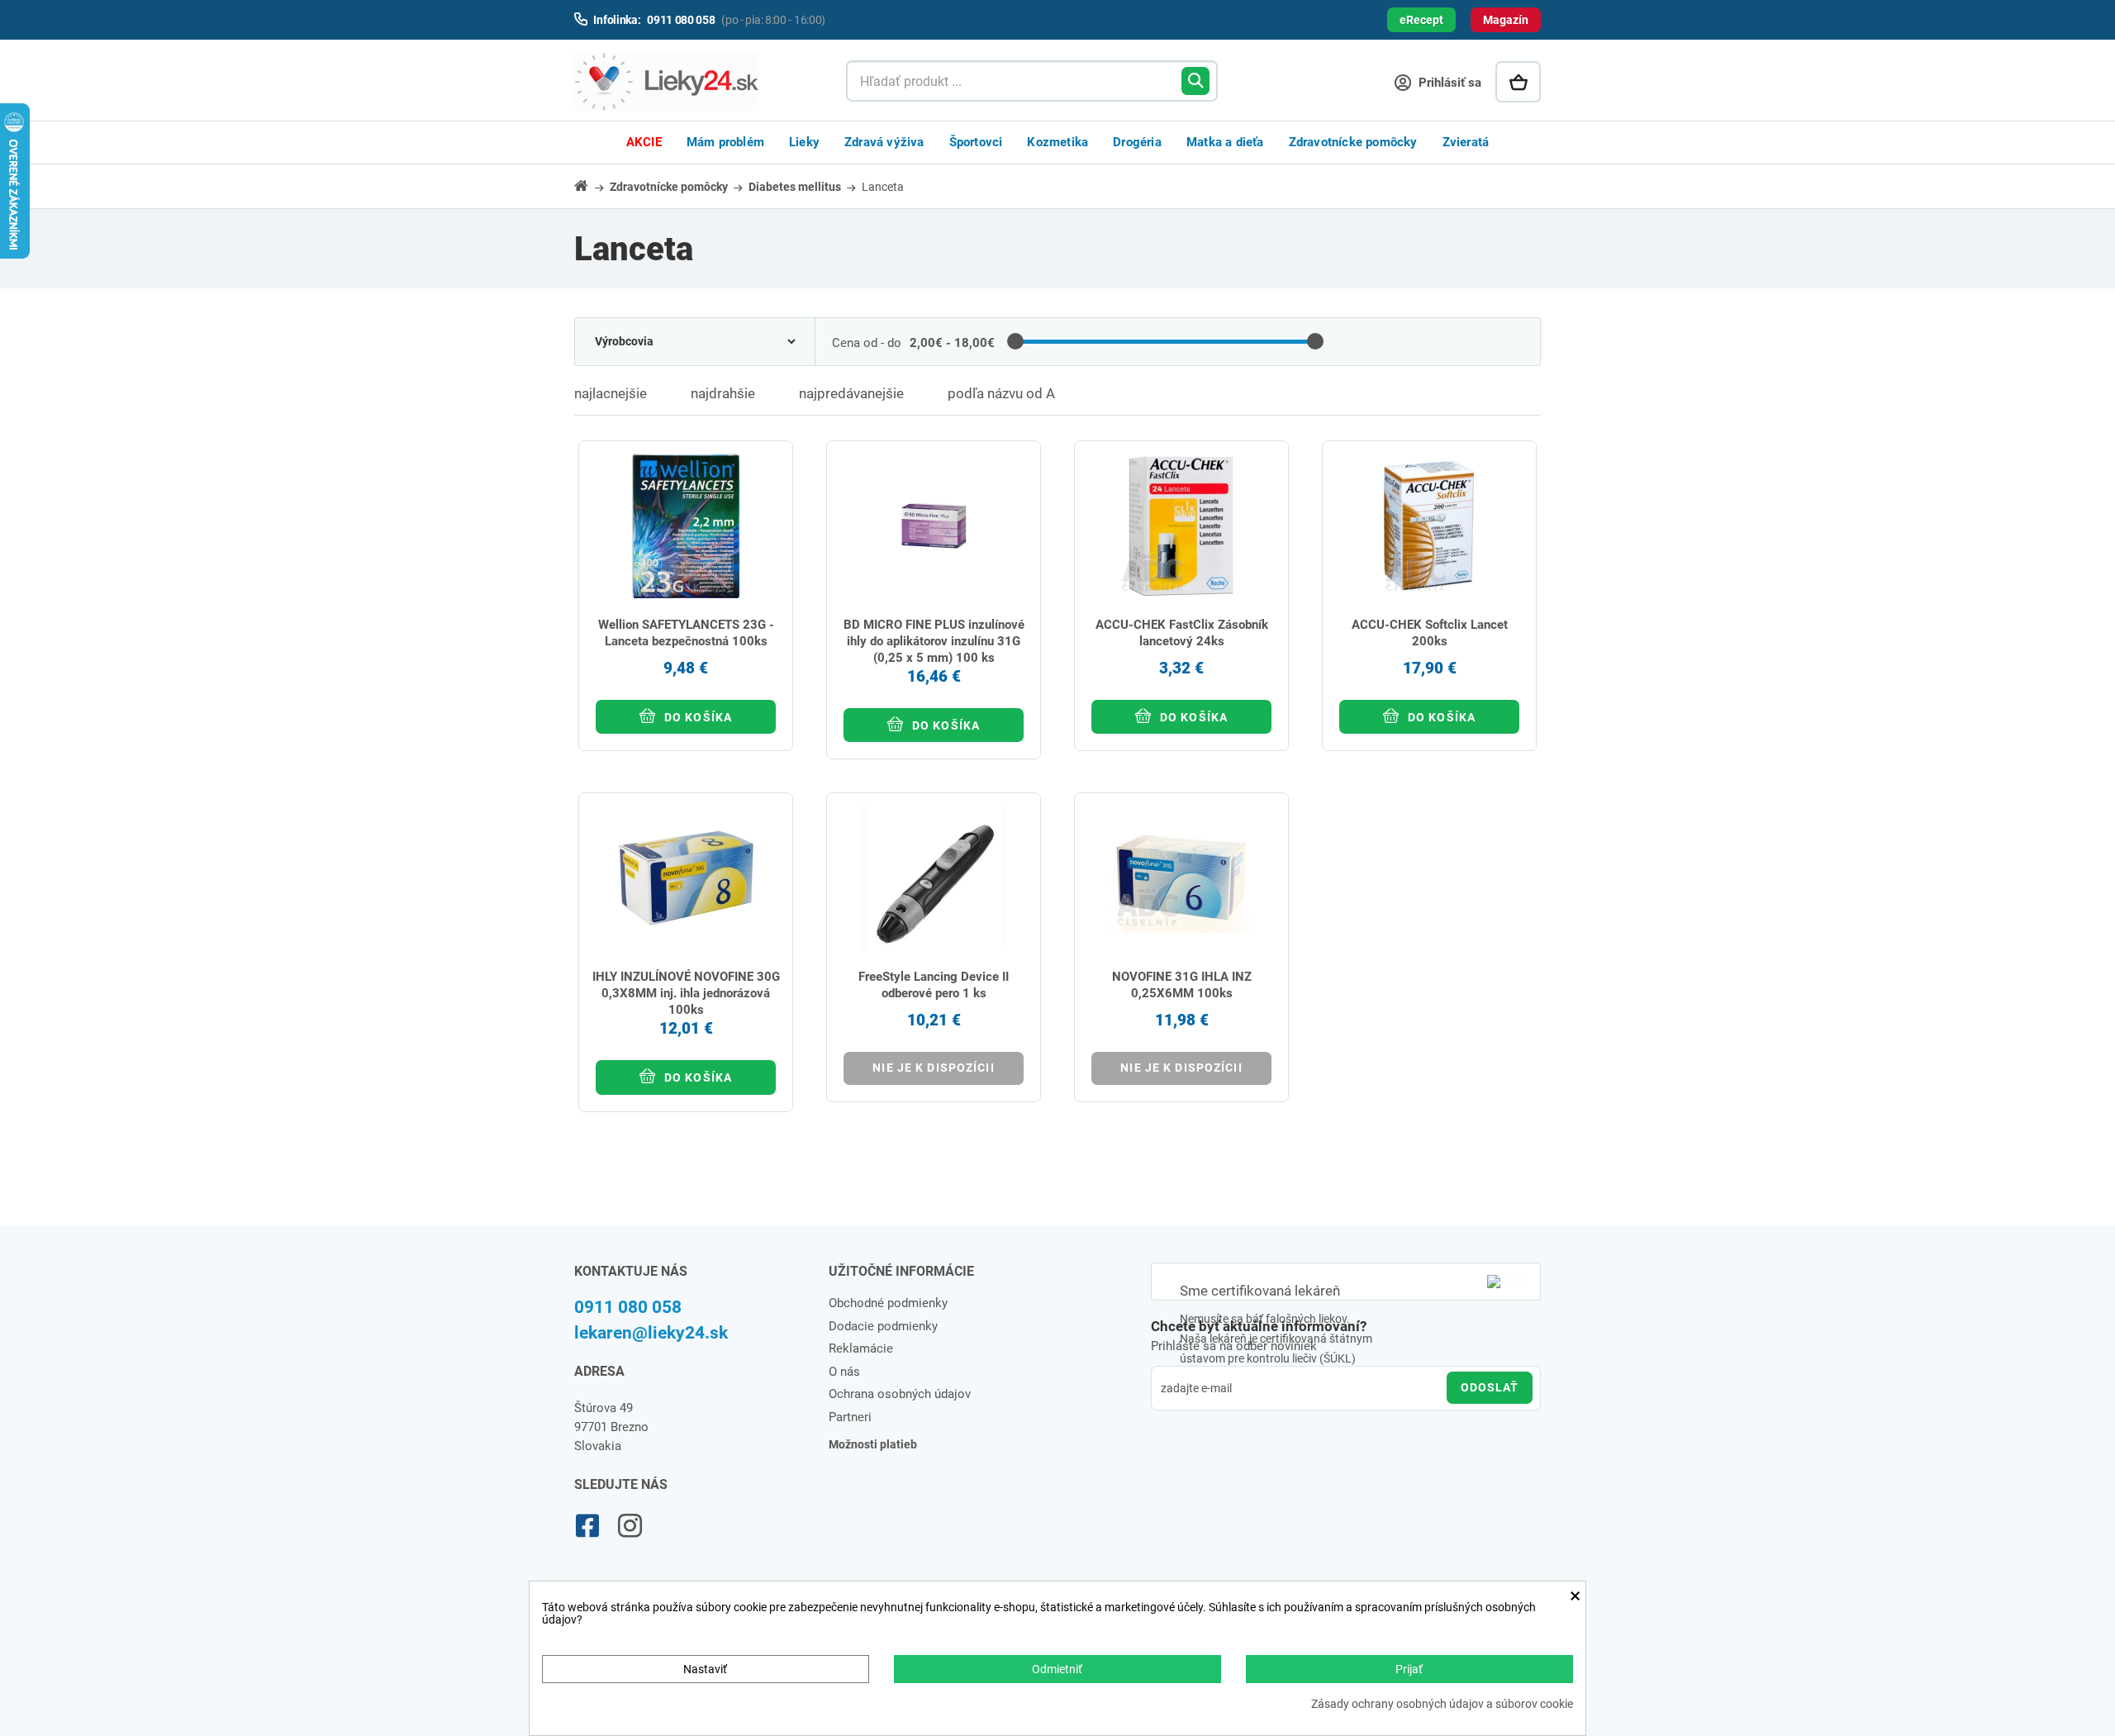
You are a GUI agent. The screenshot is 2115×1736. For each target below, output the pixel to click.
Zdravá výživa (884, 142)
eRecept (1421, 20)
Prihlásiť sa (1448, 83)
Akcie (644, 142)
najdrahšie (723, 393)
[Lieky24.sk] (694, 82)
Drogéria (1137, 142)
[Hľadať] (1195, 81)
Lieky (804, 142)
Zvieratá (1466, 142)
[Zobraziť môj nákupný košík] (1518, 82)
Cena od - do (867, 343)
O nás (844, 1372)
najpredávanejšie (851, 393)
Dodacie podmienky (883, 1326)
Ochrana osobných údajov (900, 1394)
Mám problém (725, 142)
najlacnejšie (611, 393)
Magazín (1506, 20)
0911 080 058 (628, 1307)
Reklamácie (861, 1348)
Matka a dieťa (1225, 142)
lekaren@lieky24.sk (651, 1333)
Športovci (976, 142)
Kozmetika (1057, 142)
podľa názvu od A (1001, 393)
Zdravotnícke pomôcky (1353, 142)
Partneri (850, 1417)
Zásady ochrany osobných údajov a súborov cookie (1442, 1704)
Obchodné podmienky (888, 1303)
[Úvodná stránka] (591, 185)
